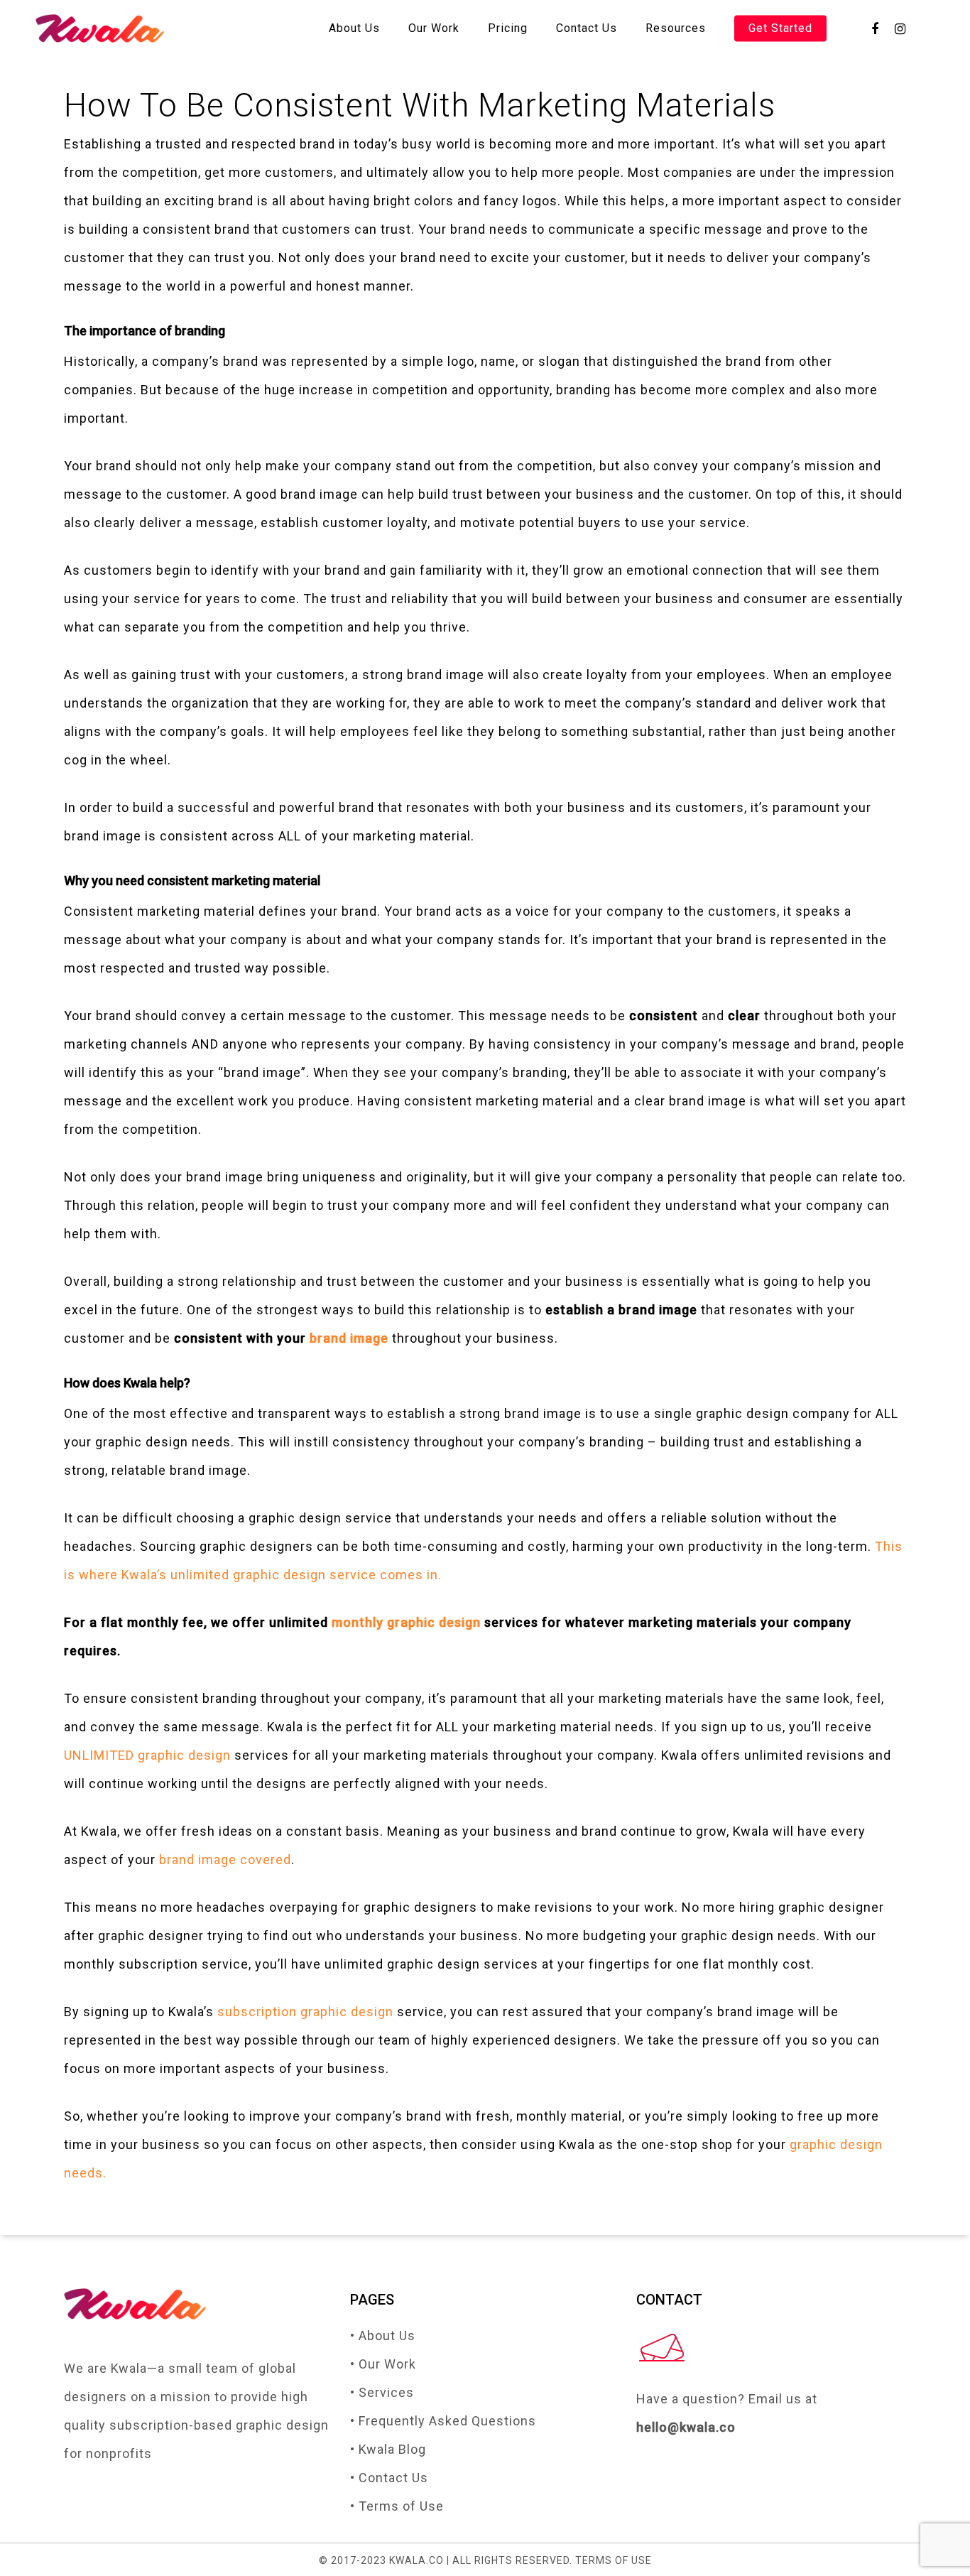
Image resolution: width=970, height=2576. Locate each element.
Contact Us (587, 28)
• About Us (383, 2336)
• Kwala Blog (388, 2449)
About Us (354, 28)
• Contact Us (389, 2478)
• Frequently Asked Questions (443, 2421)
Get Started (780, 28)
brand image (349, 1338)
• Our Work (383, 2364)
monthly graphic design (406, 1622)
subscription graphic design (305, 2012)
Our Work (434, 28)
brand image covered (225, 1860)
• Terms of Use (397, 2506)
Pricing (508, 28)
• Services (382, 2392)
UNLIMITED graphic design (147, 1755)
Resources (676, 28)
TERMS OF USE (614, 2560)
